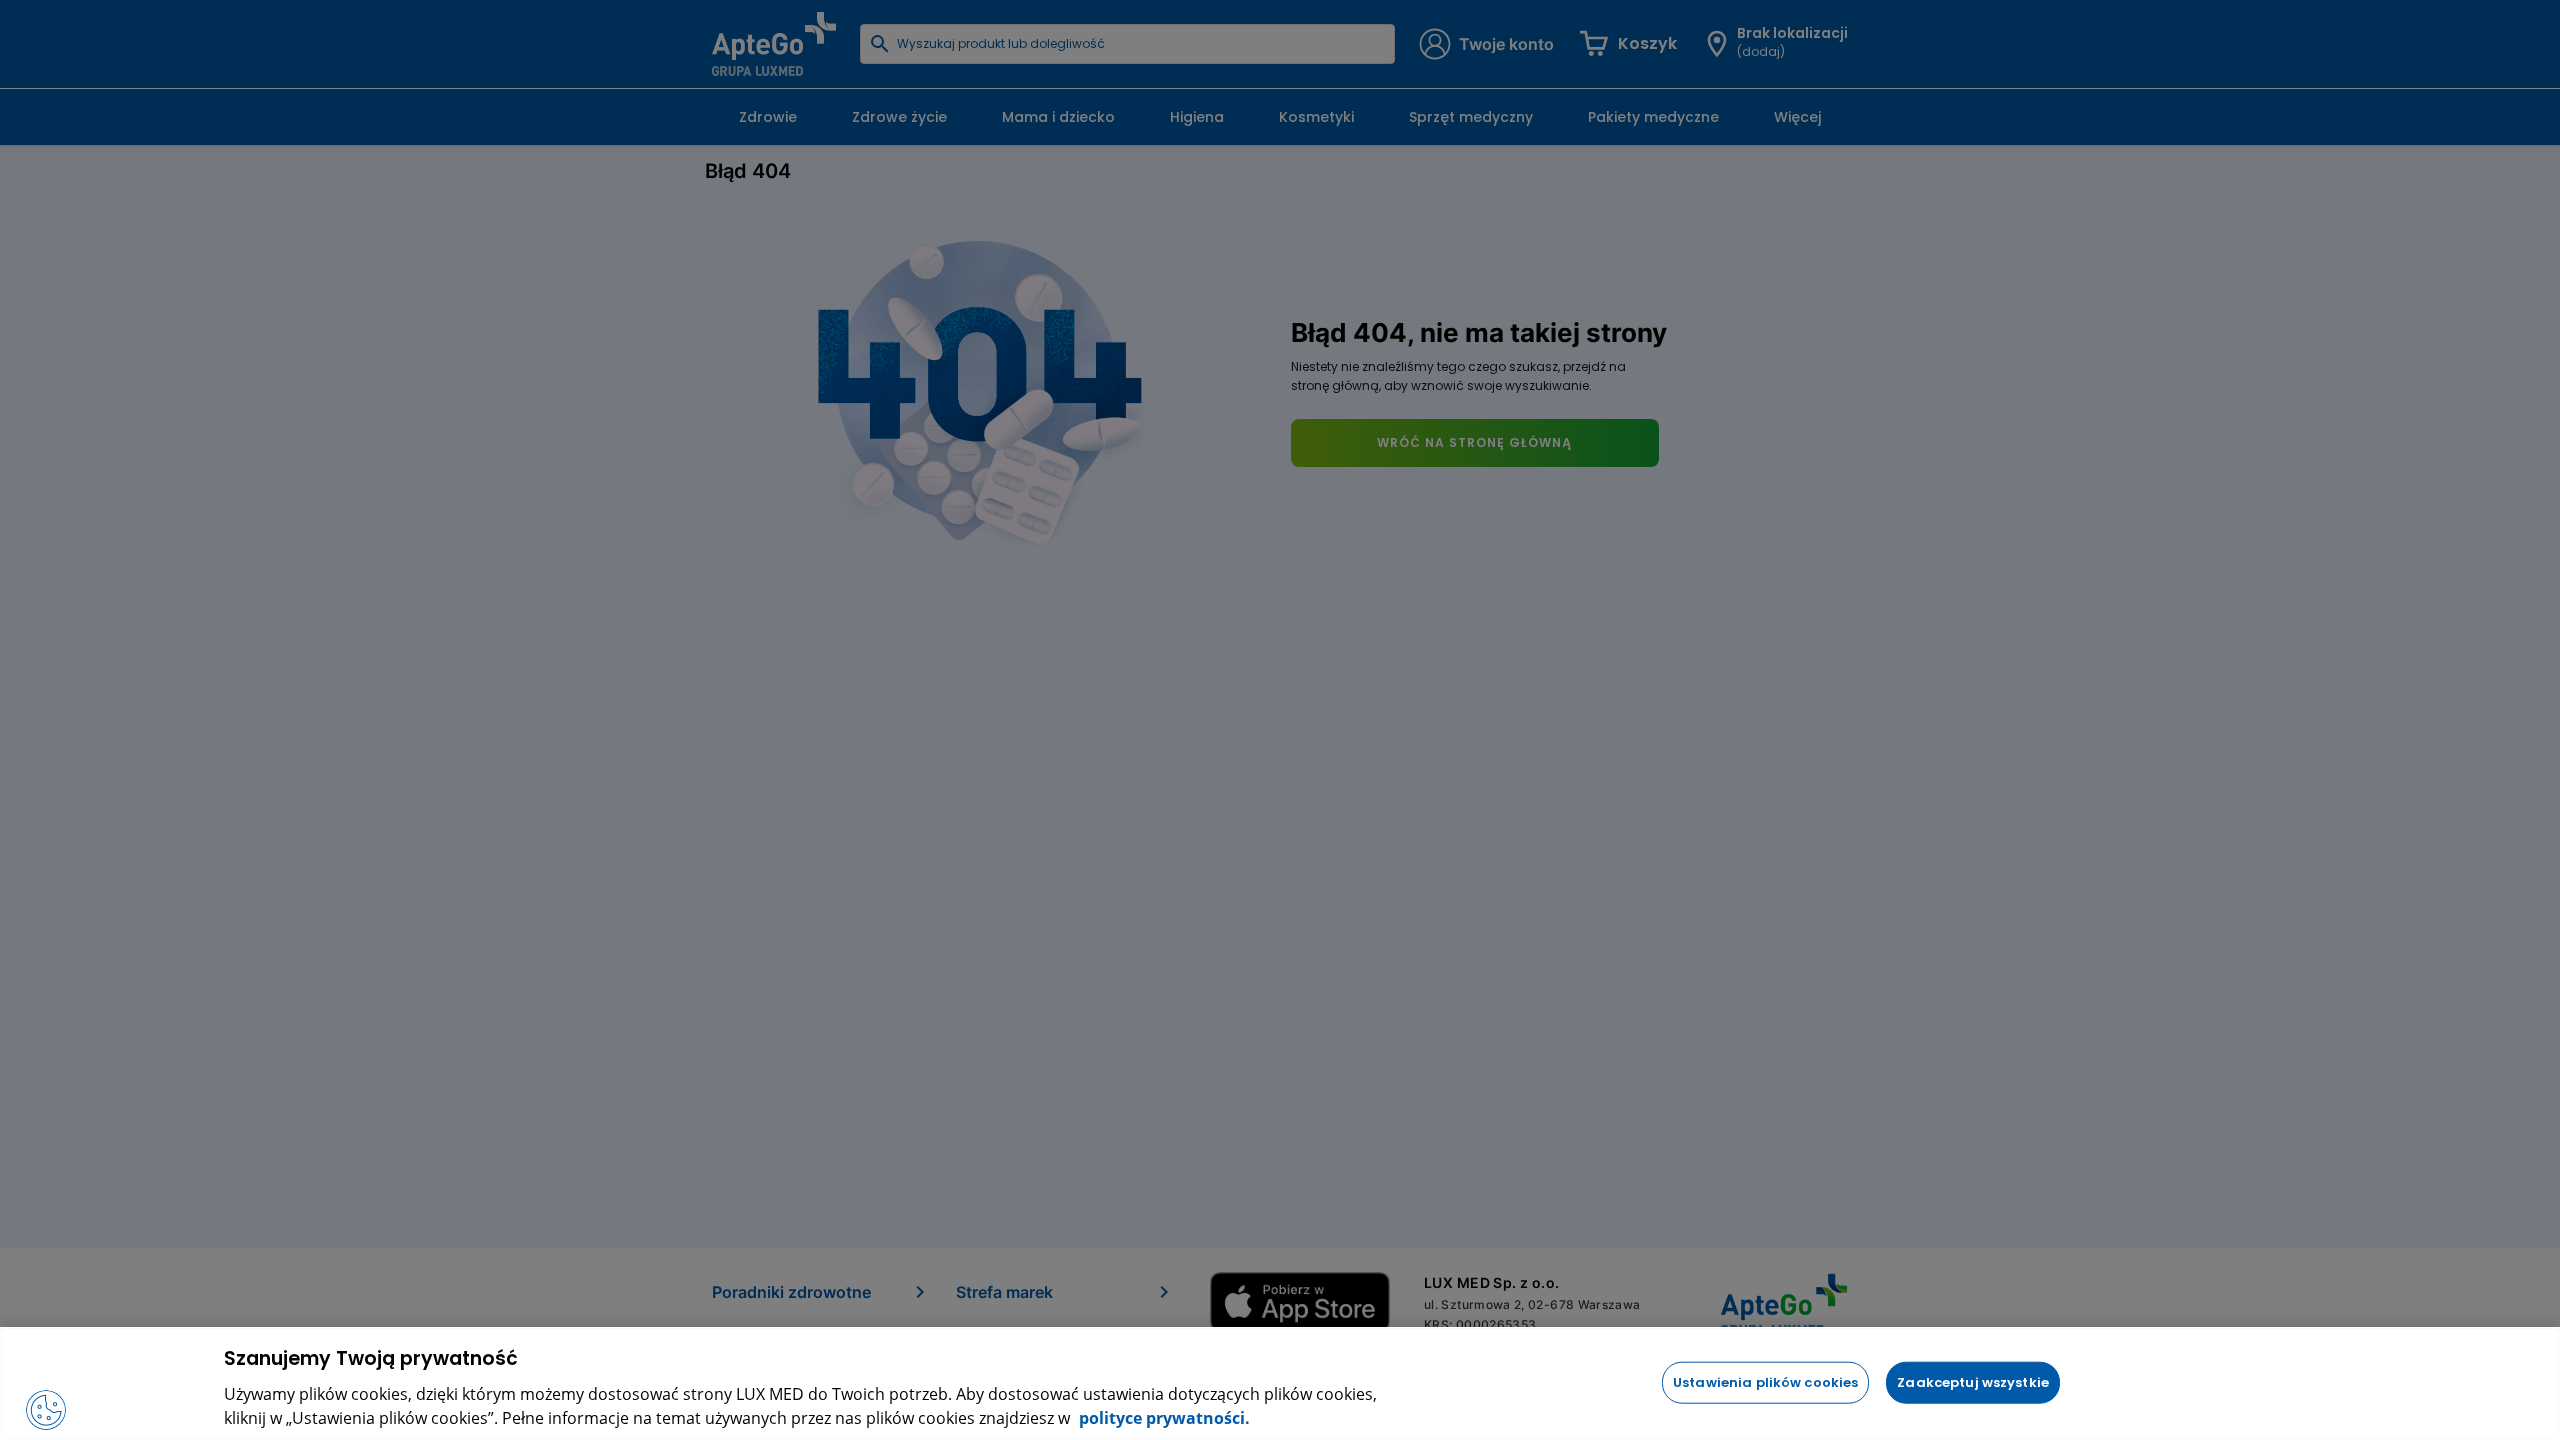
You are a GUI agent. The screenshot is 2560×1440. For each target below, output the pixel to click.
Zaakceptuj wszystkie (1973, 1381)
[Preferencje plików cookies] (46, 1410)
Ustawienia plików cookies (1765, 1381)
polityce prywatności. (1162, 1418)
